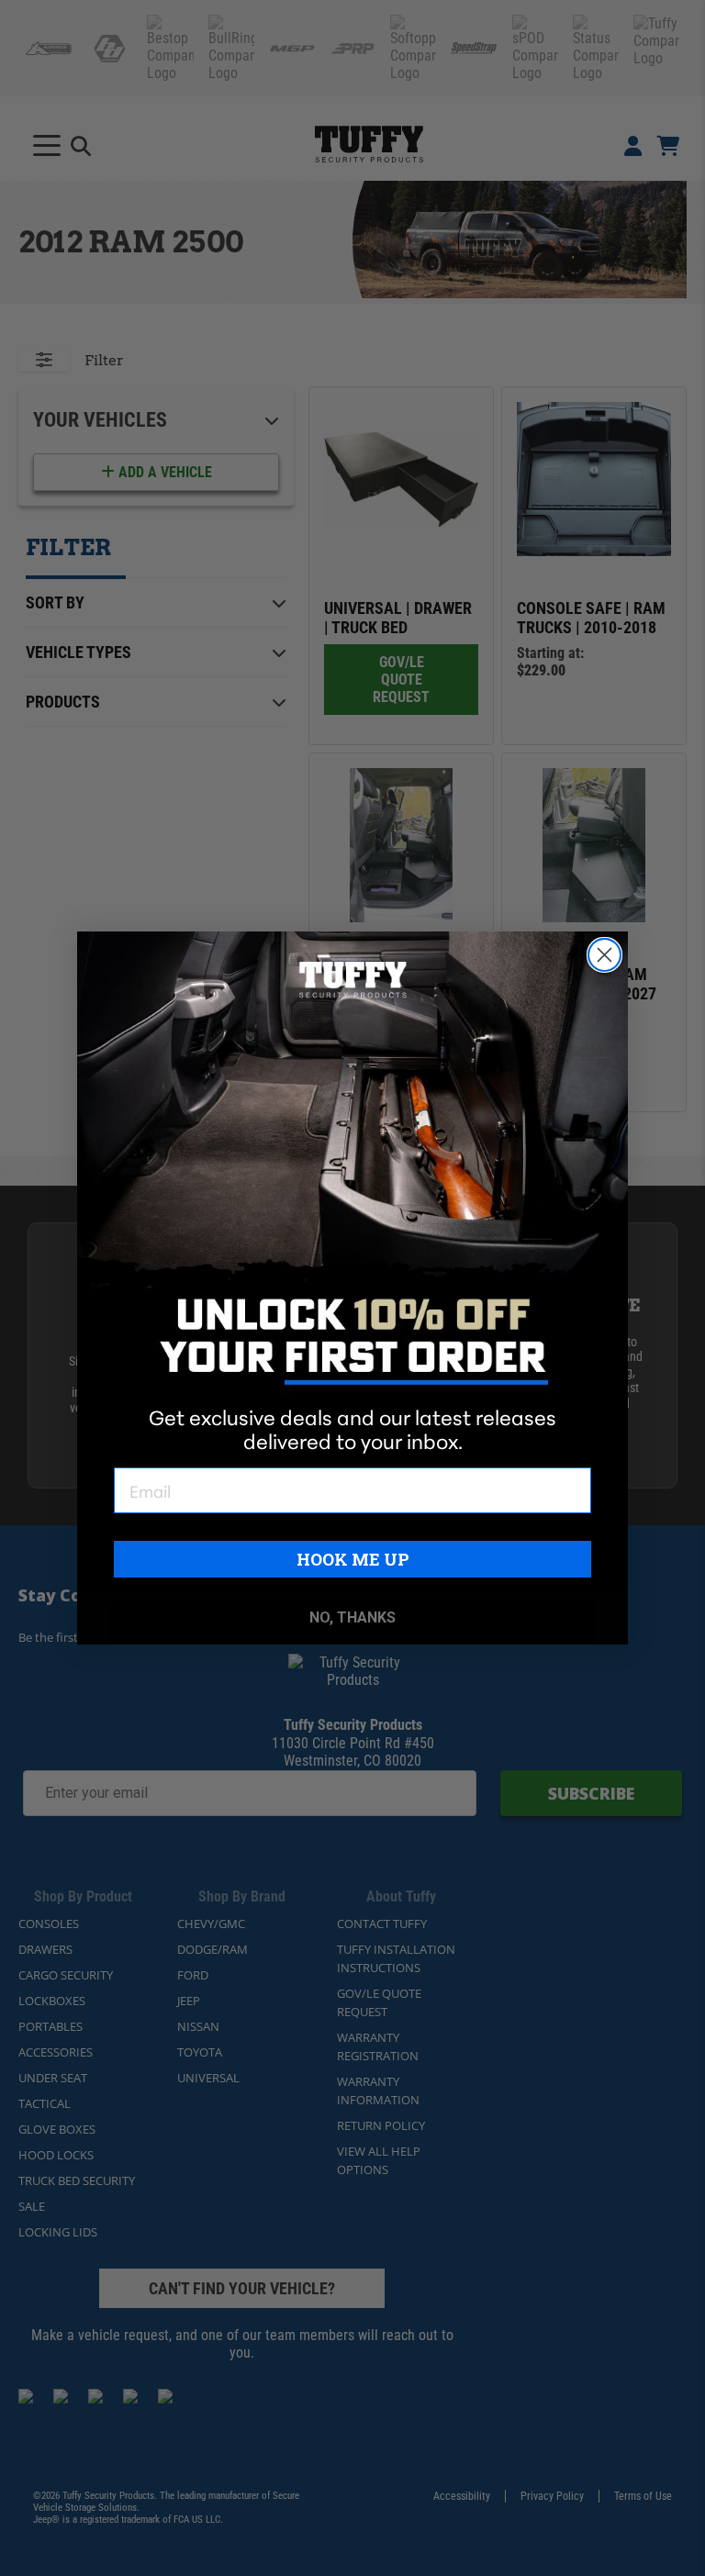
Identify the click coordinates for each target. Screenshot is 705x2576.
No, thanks (352, 1617)
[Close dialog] (604, 955)
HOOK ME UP (353, 1559)
